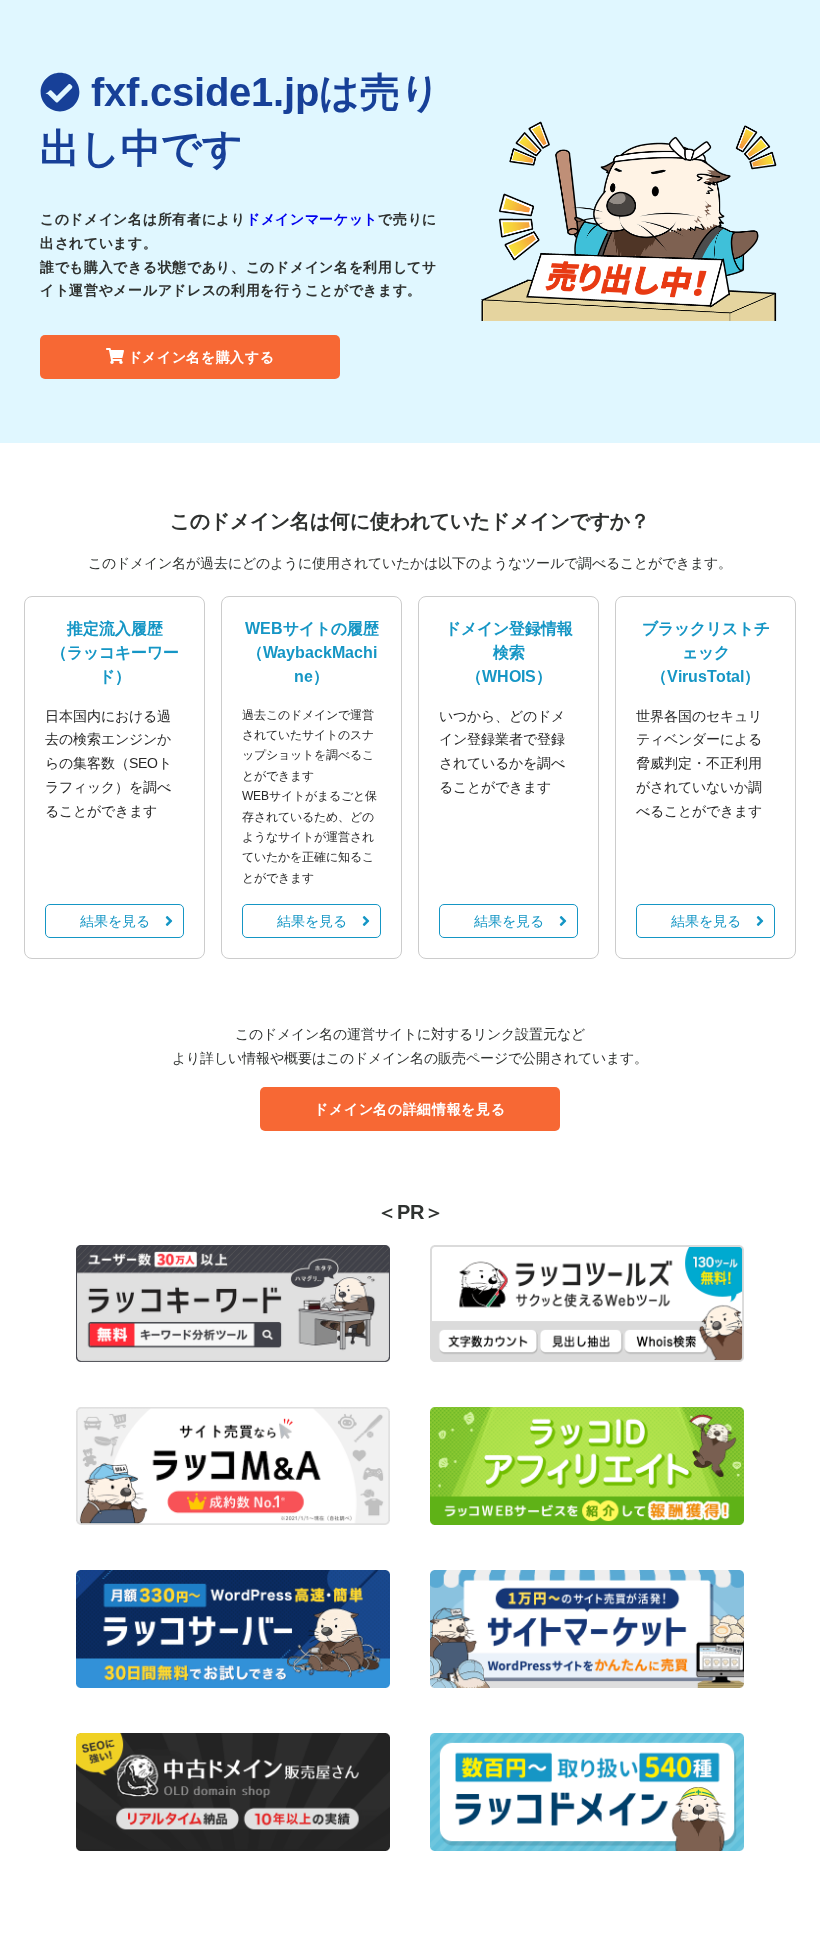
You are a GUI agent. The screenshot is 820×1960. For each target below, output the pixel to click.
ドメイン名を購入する (201, 357)
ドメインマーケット (312, 219)
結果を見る (115, 921)
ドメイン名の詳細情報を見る (409, 1109)
